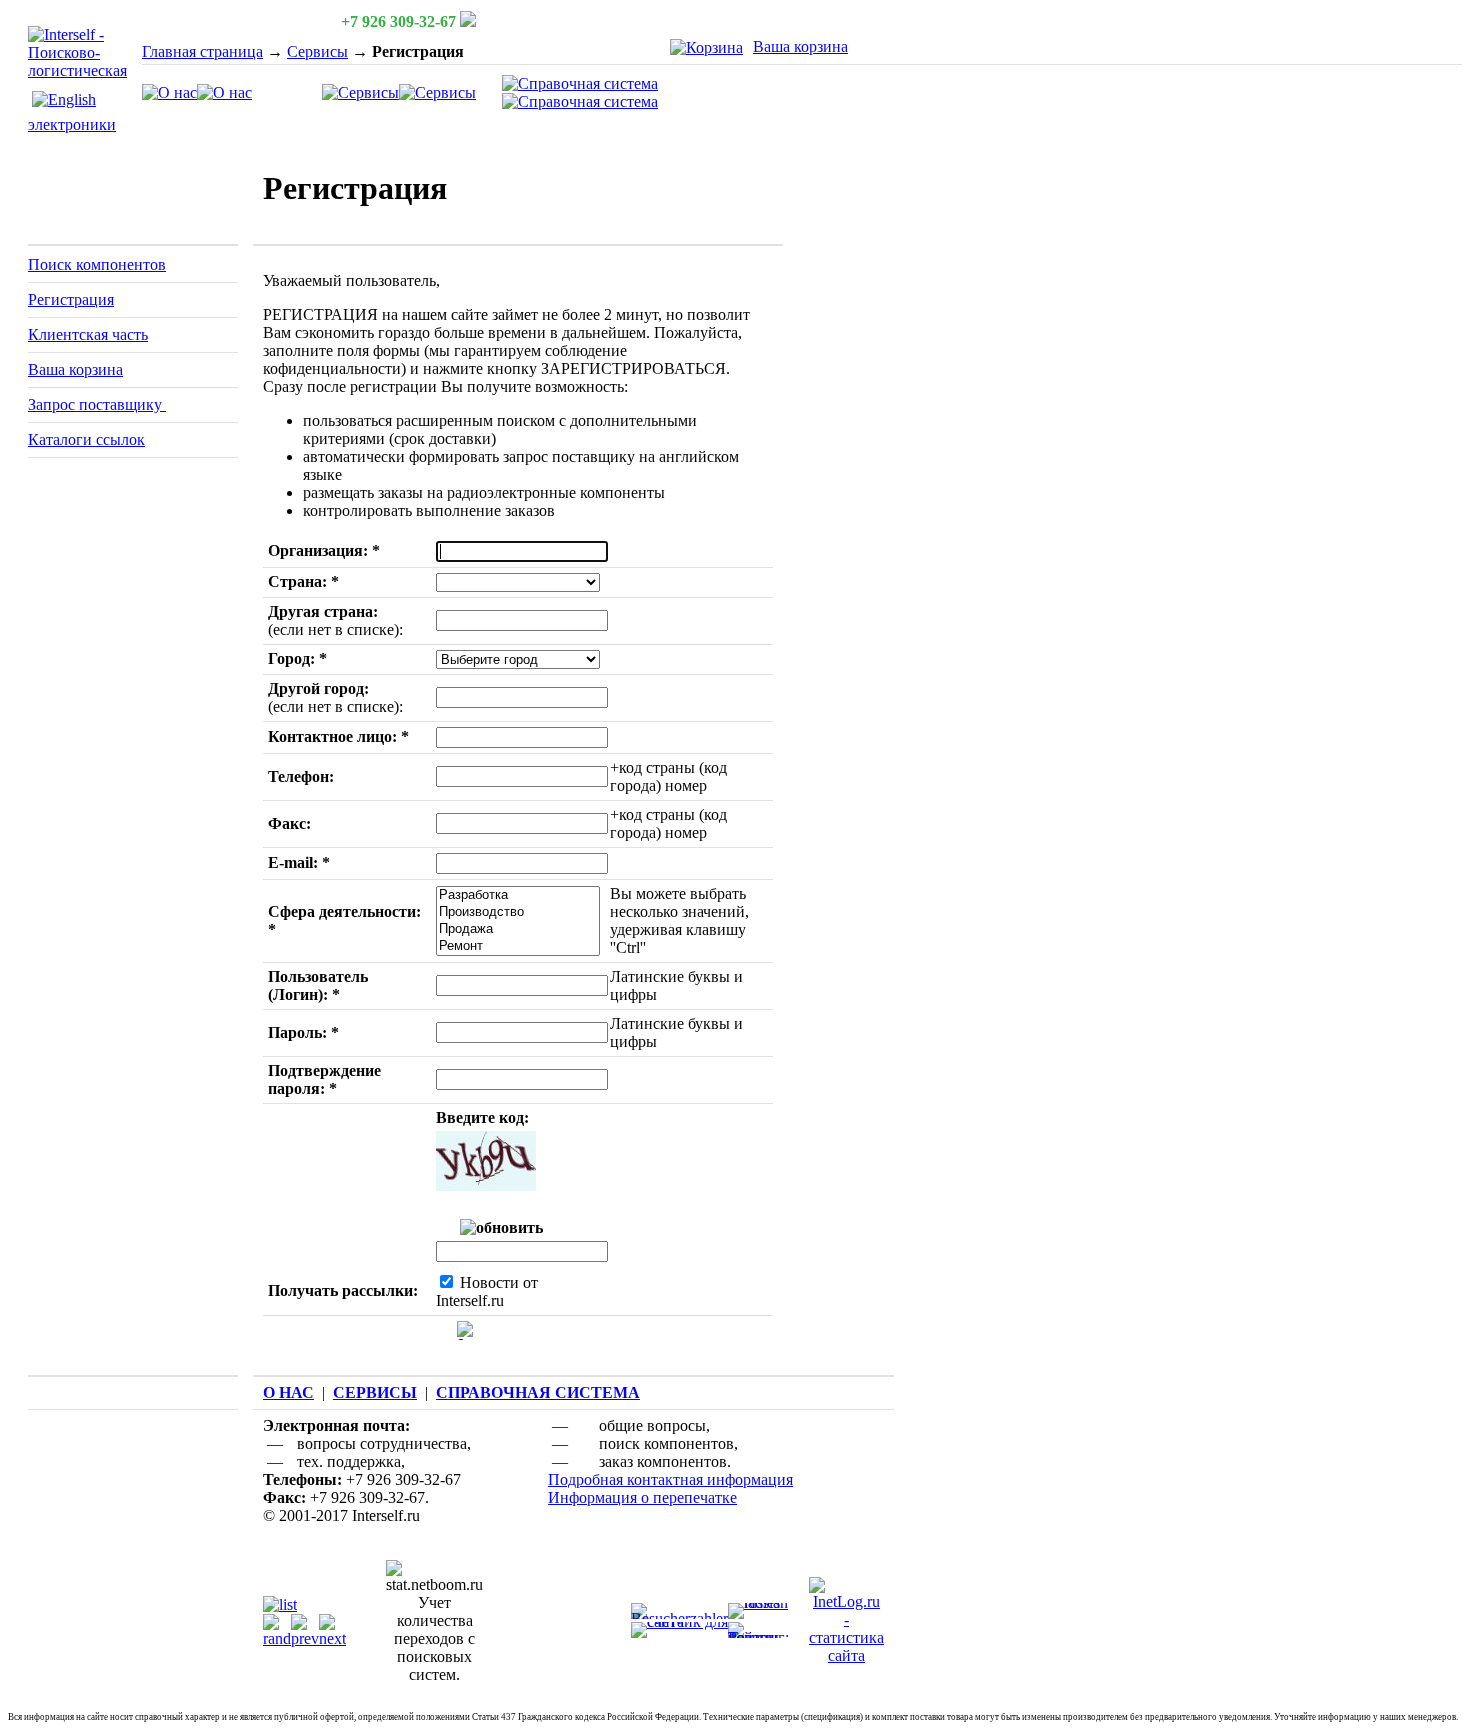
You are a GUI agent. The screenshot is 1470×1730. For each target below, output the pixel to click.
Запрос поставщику (97, 404)
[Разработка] (517, 895)
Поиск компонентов (97, 264)
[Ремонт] (517, 946)
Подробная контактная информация (670, 1479)
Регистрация (71, 299)
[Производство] (517, 912)
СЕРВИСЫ (375, 1392)
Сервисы (317, 51)
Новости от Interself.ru (487, 1291)
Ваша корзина (800, 46)
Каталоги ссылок (86, 439)
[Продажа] (517, 929)
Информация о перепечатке (642, 1497)
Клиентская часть (88, 334)
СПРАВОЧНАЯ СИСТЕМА (538, 1392)
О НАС (288, 1392)
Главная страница (202, 51)
